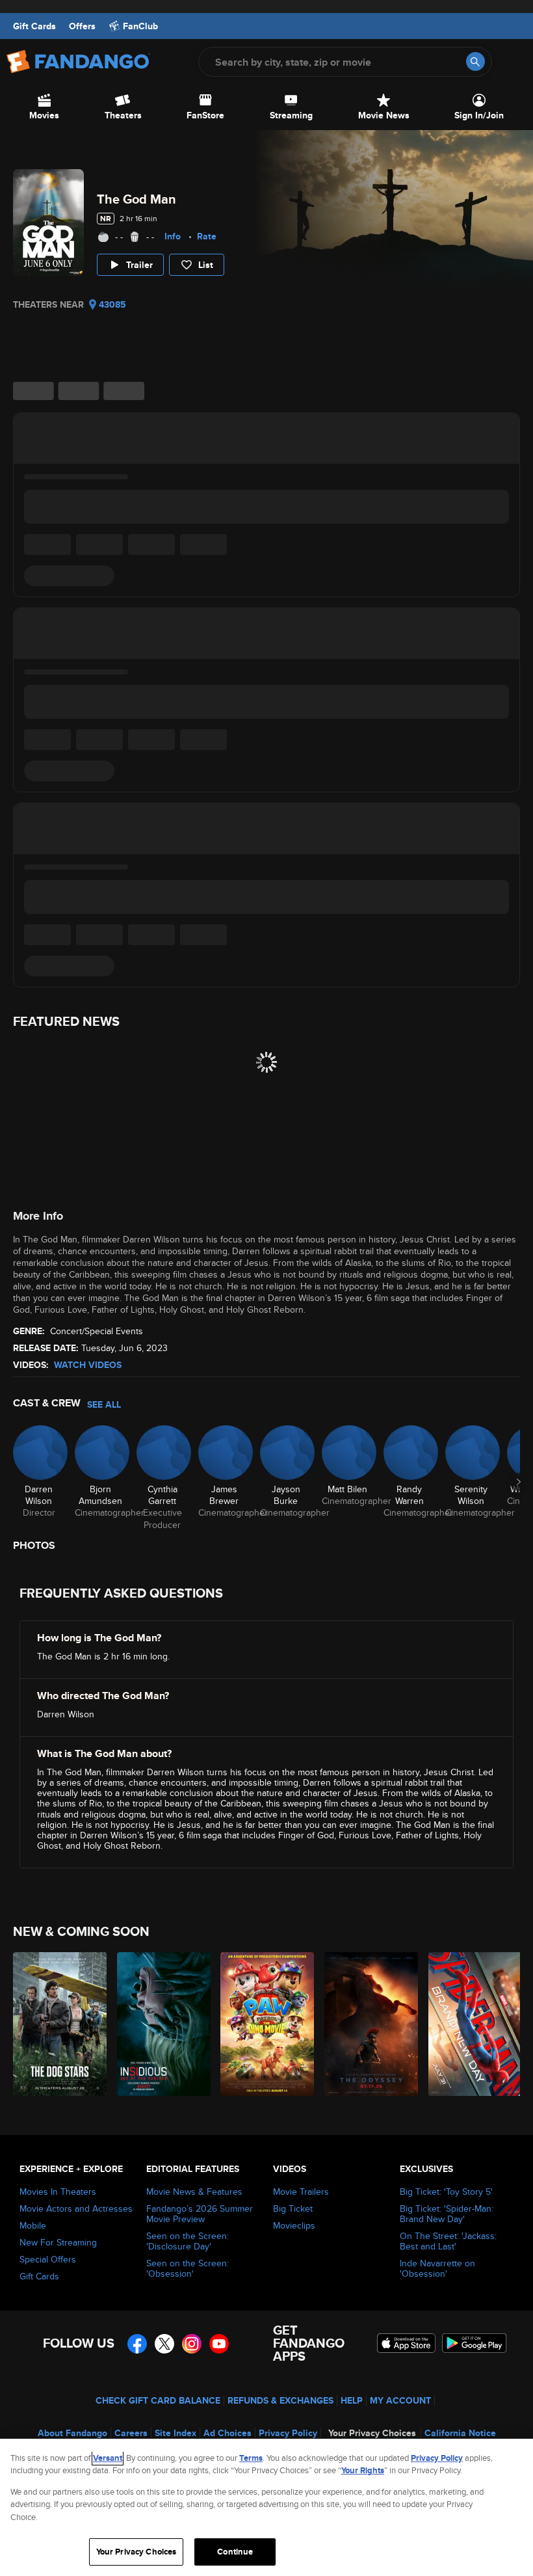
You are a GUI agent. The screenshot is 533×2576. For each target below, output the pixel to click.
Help (352, 2400)
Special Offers (48, 2259)
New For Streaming (58, 2242)
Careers (131, 2433)
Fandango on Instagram (192, 2344)
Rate (207, 236)
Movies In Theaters (58, 2192)
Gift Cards (34, 26)
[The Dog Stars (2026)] (58, 2024)
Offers (82, 26)
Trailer (139, 265)
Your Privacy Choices (372, 2433)
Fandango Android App (474, 2343)
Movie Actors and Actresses (76, 2208)
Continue (235, 2552)
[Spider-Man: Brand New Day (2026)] (473, 2024)
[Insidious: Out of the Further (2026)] (162, 2024)
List (206, 265)
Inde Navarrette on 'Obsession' (437, 2268)
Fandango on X (164, 2344)
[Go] (475, 61)
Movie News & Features (194, 2192)
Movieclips (294, 2225)
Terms (251, 2458)
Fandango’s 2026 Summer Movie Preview (200, 2214)
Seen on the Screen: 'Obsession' (188, 2268)
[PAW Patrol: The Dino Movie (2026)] (265, 2024)
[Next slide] (519, 1482)
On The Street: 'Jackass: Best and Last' (448, 2241)
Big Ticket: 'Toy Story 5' (446, 2192)
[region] (266, 2507)
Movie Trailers (301, 2192)
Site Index (175, 2433)
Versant (108, 2458)
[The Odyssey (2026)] (369, 2024)
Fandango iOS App (406, 2343)
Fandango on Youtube (219, 2344)
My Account (400, 2400)
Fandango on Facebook (137, 2344)
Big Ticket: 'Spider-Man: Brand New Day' (447, 2214)
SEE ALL (104, 1404)
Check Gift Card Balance (158, 2400)
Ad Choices (227, 2433)
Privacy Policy (288, 2433)
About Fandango (72, 2433)
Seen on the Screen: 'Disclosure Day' (188, 2241)
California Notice (460, 2433)
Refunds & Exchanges (280, 2400)
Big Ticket (293, 2208)
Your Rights (363, 2470)
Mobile (33, 2225)
